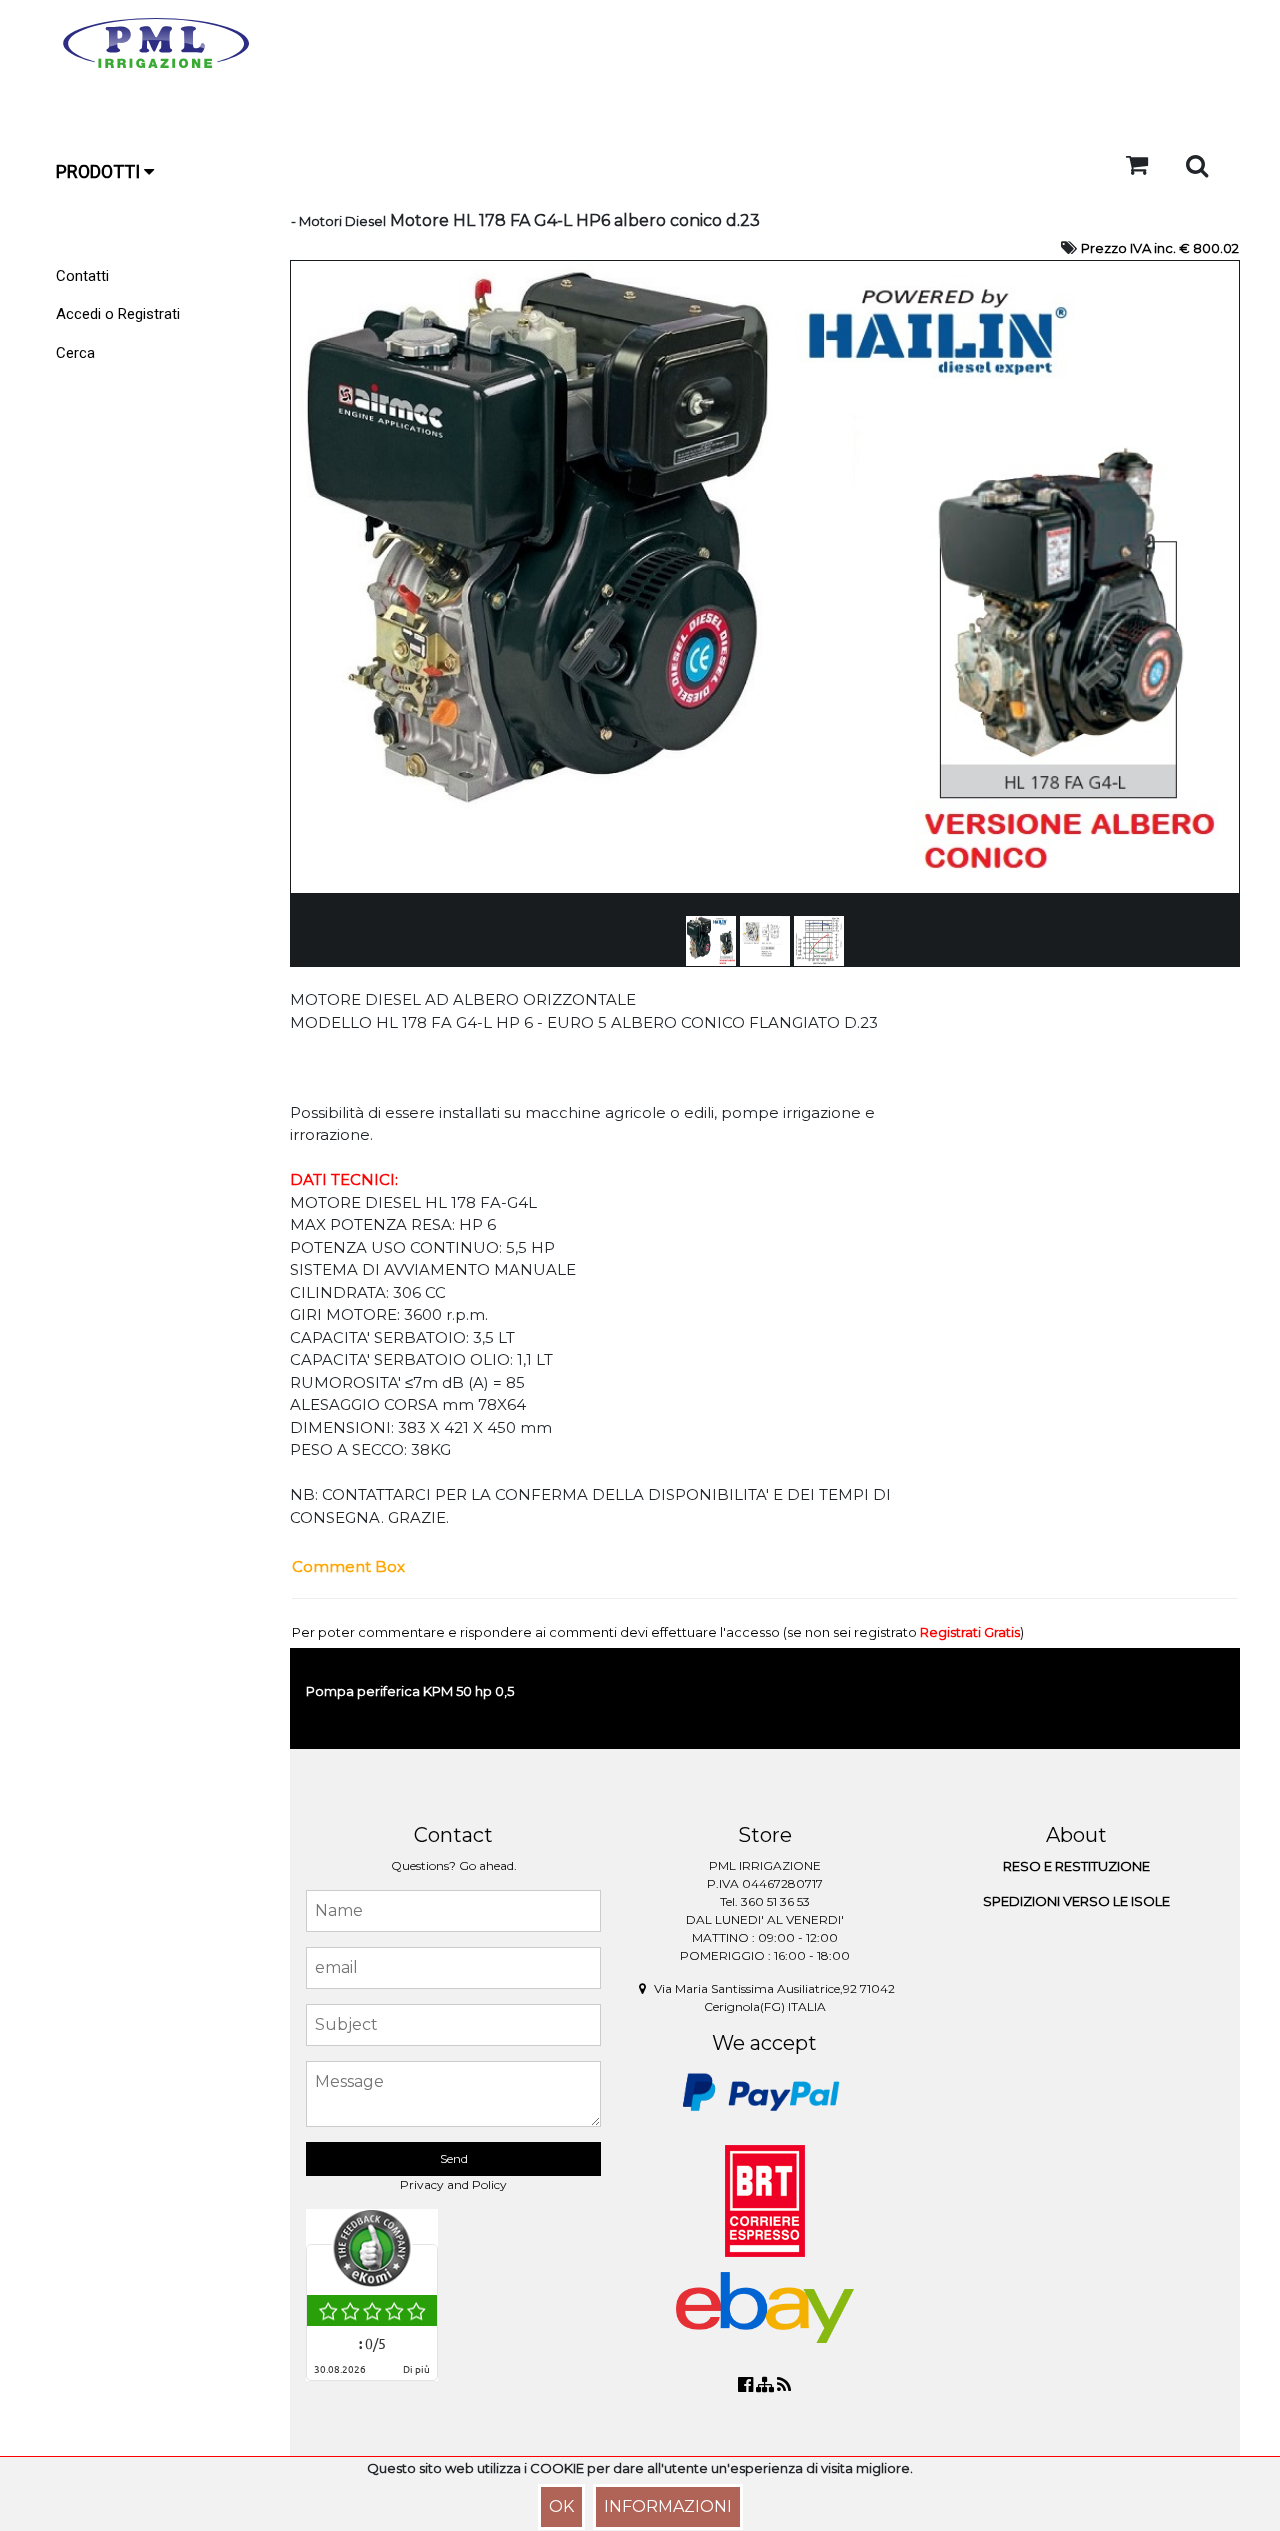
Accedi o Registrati (118, 314)
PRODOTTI (100, 171)
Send (454, 2158)
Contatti (82, 276)
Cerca (75, 353)
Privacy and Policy (453, 2184)
